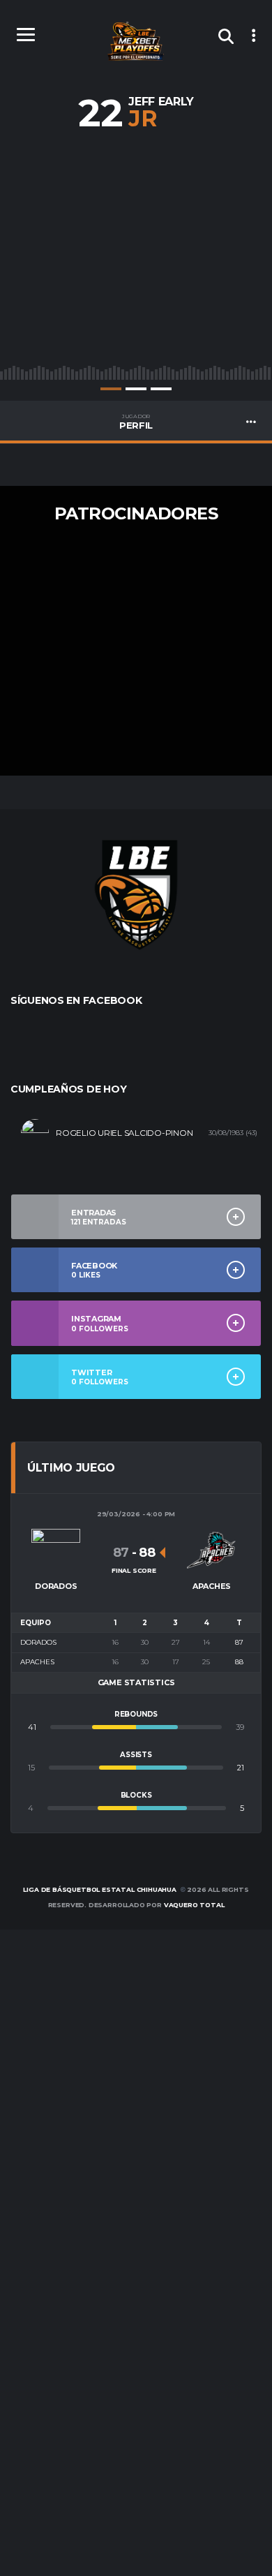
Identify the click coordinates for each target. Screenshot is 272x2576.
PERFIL (136, 422)
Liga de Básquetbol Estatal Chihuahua (100, 1889)
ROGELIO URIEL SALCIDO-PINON (124, 1133)
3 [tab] (161, 389)
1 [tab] (111, 389)
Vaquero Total (194, 1905)
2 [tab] (136, 389)
